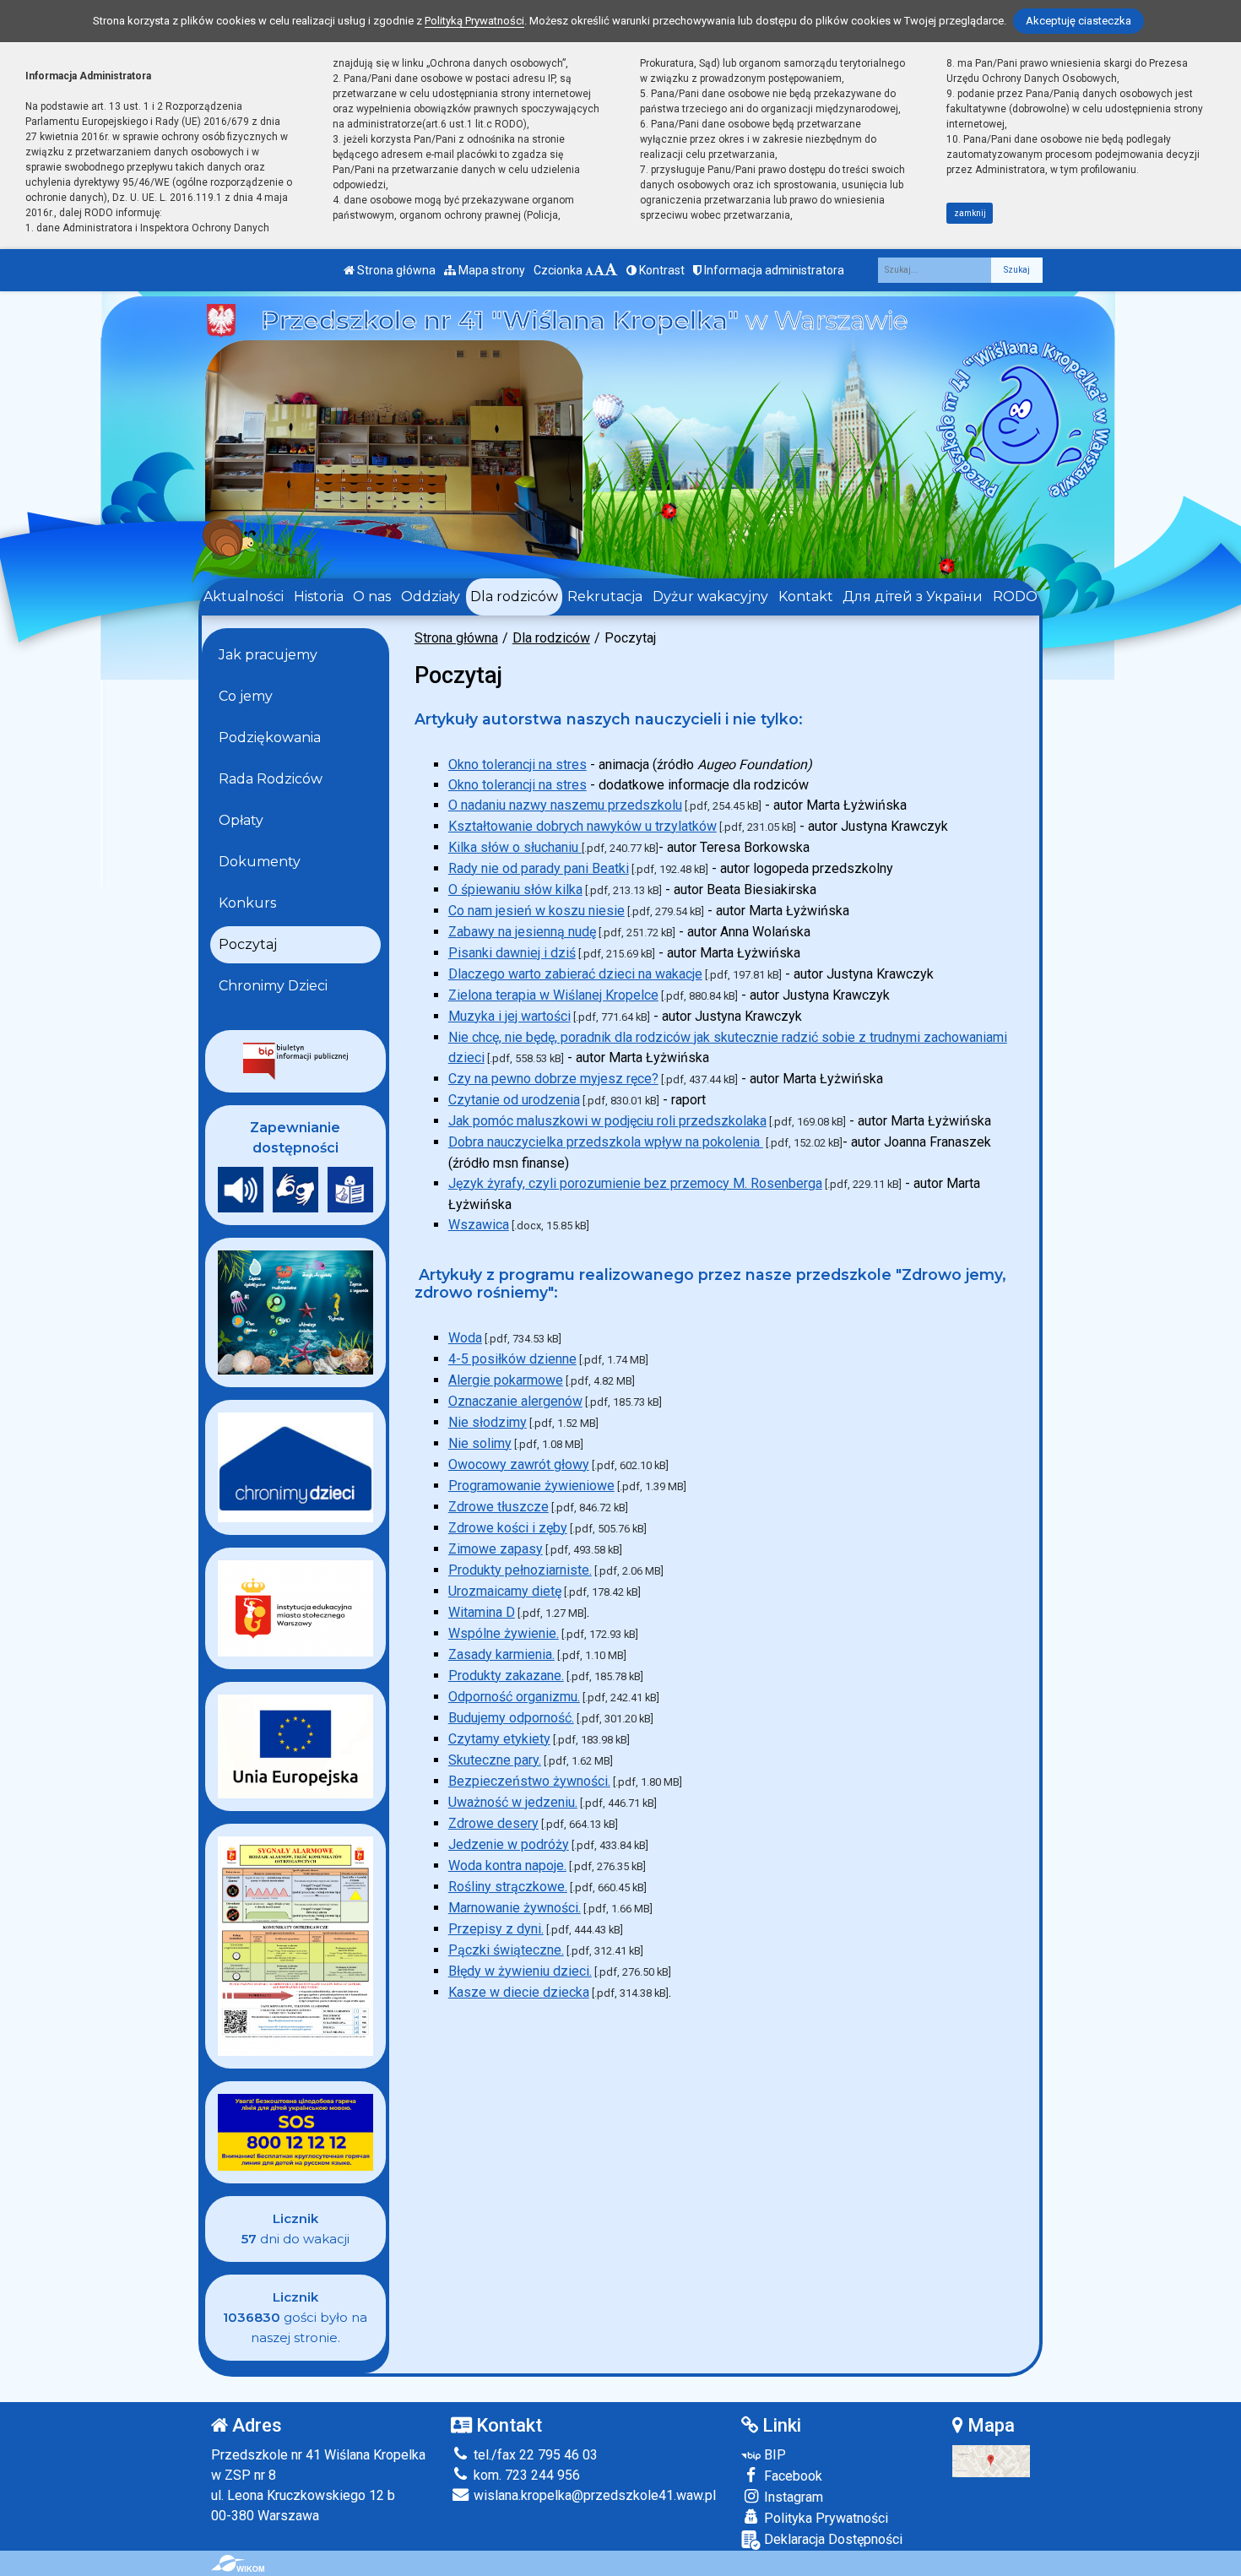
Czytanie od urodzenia (514, 1100)
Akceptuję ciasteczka (1078, 21)
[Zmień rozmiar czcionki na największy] (611, 270)
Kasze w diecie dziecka (519, 1992)
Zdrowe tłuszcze (499, 1507)
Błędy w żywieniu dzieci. (520, 1971)
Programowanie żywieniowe (531, 1486)
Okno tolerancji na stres (518, 765)
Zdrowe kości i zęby (508, 1528)
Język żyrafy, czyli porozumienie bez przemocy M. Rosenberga (635, 1183)
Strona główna (395, 270)
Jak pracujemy (268, 655)
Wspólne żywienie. (504, 1633)
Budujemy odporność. (511, 1718)
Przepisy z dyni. (496, 1929)
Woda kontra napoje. (507, 1866)
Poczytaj (248, 944)
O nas (372, 597)
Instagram (792, 2497)
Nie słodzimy (488, 1422)
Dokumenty (260, 862)
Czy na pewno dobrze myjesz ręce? (553, 1079)
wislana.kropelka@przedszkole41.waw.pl (593, 2495)
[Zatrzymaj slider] (393, 551)
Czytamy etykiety (499, 1739)
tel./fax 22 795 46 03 (534, 2455)
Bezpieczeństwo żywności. (529, 1781)
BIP (773, 2455)
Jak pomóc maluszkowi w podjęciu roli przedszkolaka (607, 1121)
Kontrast (661, 270)
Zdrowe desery (493, 1823)
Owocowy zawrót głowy (519, 1464)
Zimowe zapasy (496, 1549)
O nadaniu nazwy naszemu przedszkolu (565, 805)
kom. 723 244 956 (525, 2475)
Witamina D (482, 1612)
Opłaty (241, 820)
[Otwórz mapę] (991, 2460)
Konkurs (247, 903)
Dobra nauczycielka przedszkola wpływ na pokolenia (606, 1142)
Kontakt (806, 597)
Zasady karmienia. (501, 1654)
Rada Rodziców (271, 779)
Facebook (791, 2476)
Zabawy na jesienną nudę (522, 932)
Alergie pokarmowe (506, 1380)
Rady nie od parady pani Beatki (539, 868)
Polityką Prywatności (474, 21)
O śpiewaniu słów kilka (515, 889)
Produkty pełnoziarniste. (520, 1570)
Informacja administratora (773, 270)
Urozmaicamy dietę (505, 1591)
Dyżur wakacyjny (710, 597)
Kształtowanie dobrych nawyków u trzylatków (583, 826)
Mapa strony (490, 270)
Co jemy (246, 696)
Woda (465, 1338)
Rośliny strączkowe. (508, 1887)
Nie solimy (480, 1443)
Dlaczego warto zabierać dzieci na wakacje (575, 974)
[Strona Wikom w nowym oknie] (238, 2563)
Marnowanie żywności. (515, 1908)
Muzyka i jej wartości (509, 1016)
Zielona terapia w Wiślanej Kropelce (553, 995)
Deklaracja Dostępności (832, 2539)
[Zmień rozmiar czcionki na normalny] (589, 270)
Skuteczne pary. (495, 1760)
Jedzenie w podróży (509, 1844)
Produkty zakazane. (506, 1676)
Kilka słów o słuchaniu (515, 847)
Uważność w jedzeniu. (513, 1802)
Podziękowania (270, 738)
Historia (319, 597)
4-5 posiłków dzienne (512, 1359)
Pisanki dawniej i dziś (512, 953)
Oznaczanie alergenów (515, 1401)
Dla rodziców (514, 597)
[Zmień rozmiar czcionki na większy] (599, 270)
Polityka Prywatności (824, 2518)
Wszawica (479, 1225)
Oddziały (431, 597)
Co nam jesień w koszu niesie (537, 911)
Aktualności (244, 597)
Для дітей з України (913, 597)
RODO (1015, 597)
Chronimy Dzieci (273, 986)
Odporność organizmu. (514, 1697)
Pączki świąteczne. (506, 1950)
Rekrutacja (605, 597)
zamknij (970, 213)
